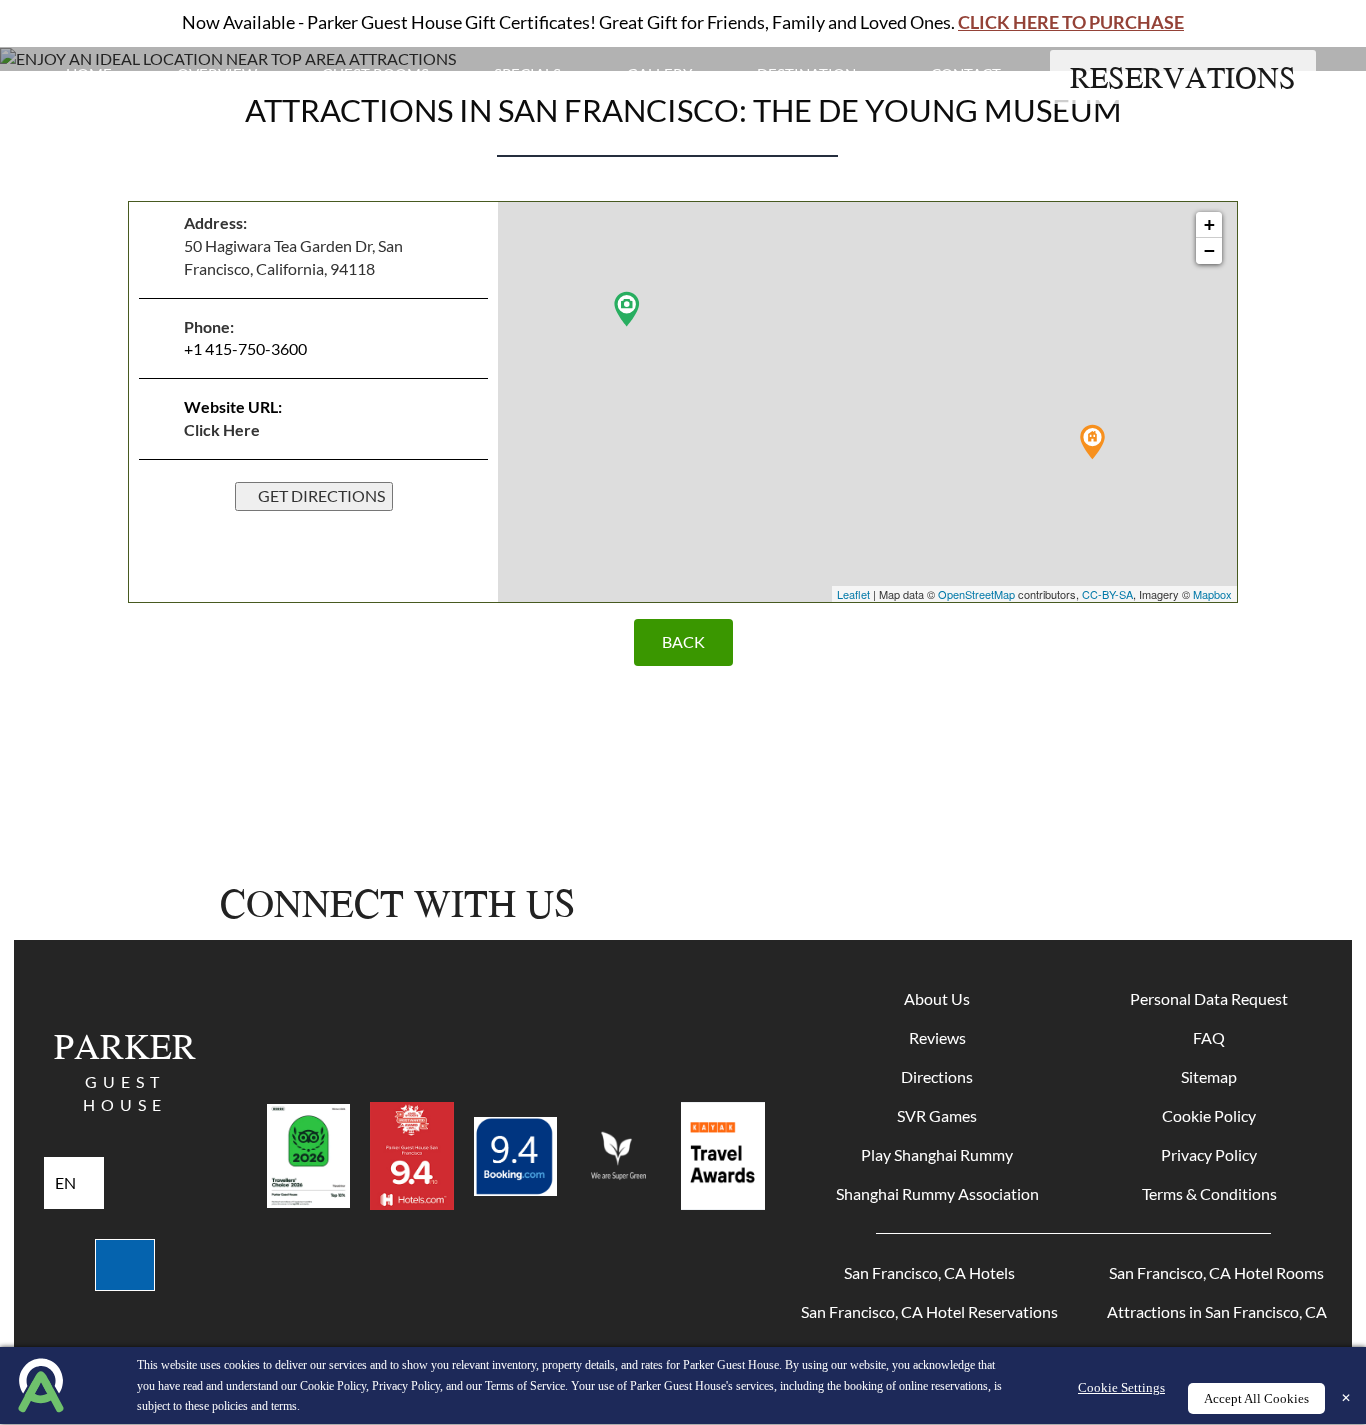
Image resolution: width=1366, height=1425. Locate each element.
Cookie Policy (1209, 1115)
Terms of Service (525, 1386)
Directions (937, 1076)
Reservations (1183, 77)
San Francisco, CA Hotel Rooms (1216, 1272)
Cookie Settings (1121, 1387)
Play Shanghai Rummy (937, 1154)
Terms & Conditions (1209, 1193)
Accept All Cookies (1256, 1398)
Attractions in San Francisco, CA (1217, 1311)
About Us (937, 998)
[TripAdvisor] (1077, 903)
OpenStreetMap (976, 594)
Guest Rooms (375, 74)
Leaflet (853, 594)
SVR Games (937, 1115)
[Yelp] (1009, 903)
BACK (683, 641)
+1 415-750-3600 (245, 348)
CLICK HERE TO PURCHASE (1071, 22)
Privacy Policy (1209, 1154)
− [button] (1209, 250)
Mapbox (1212, 594)
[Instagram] (936, 903)
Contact (966, 74)
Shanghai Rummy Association (937, 1193)
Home (89, 74)
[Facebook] (863, 903)
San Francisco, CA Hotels (929, 1272)
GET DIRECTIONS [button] (320, 495)
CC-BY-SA (1107, 594)
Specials (527, 74)
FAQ (1209, 1037)
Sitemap (1209, 1076)
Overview (217, 74)
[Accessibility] (125, 1265)
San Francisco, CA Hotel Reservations (929, 1311)
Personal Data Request (1209, 998)
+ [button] (1209, 224)
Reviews (937, 1037)
